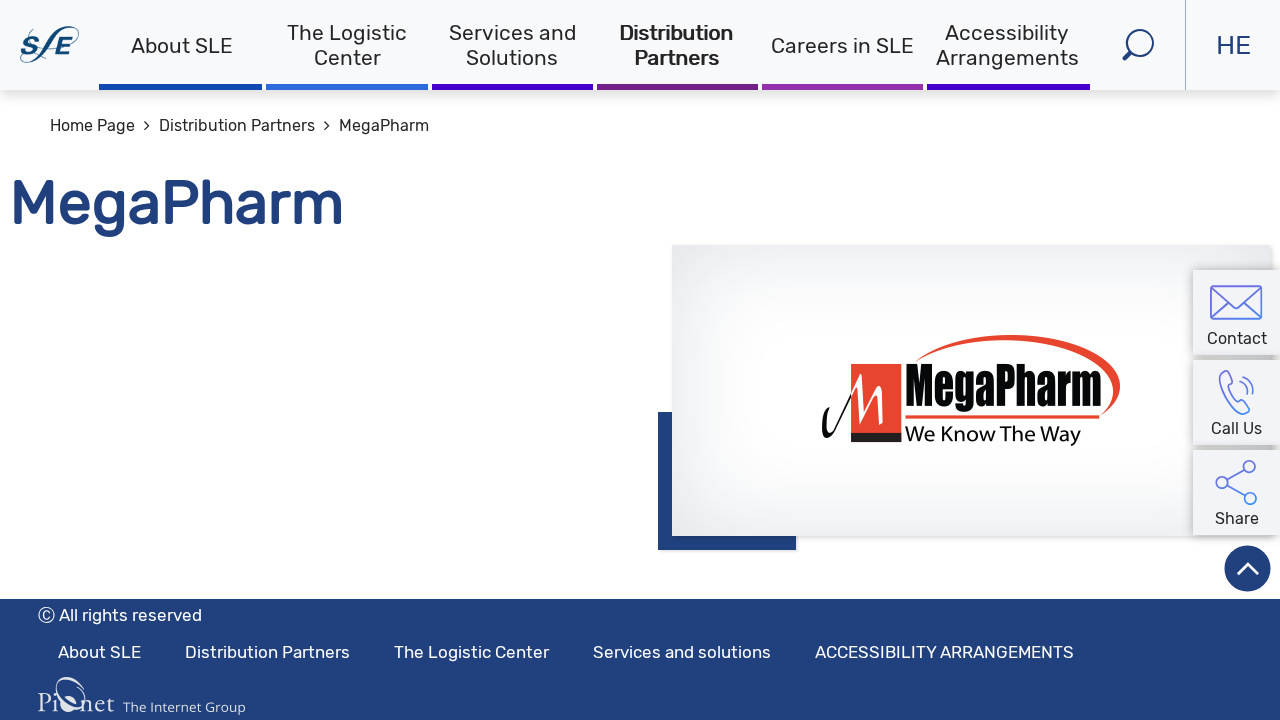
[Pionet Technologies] (141, 696)
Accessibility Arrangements (1007, 45)
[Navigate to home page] (49, 45)
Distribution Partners (677, 45)
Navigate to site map (190, 22)
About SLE (182, 45)
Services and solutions (682, 652)
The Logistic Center (347, 45)
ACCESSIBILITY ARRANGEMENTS (944, 652)
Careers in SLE (842, 45)
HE (1248, 59)
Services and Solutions (512, 45)
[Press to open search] (1137, 45)
